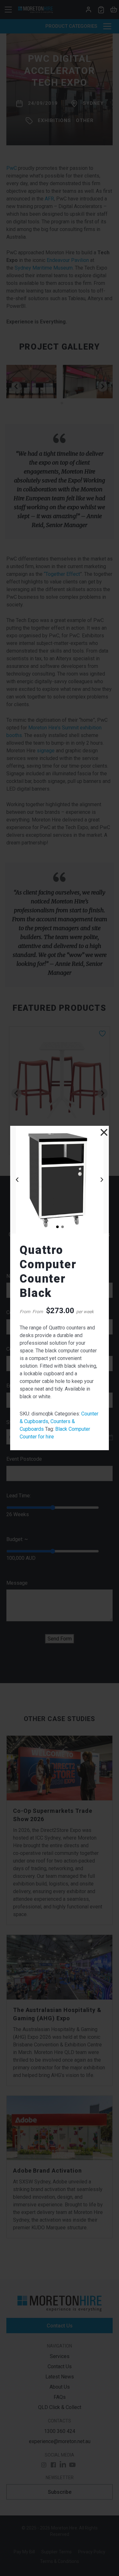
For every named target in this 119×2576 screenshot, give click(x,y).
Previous (17, 1180)
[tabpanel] (60, 1180)
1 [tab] (57, 1226)
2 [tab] (62, 1226)
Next (102, 1180)
